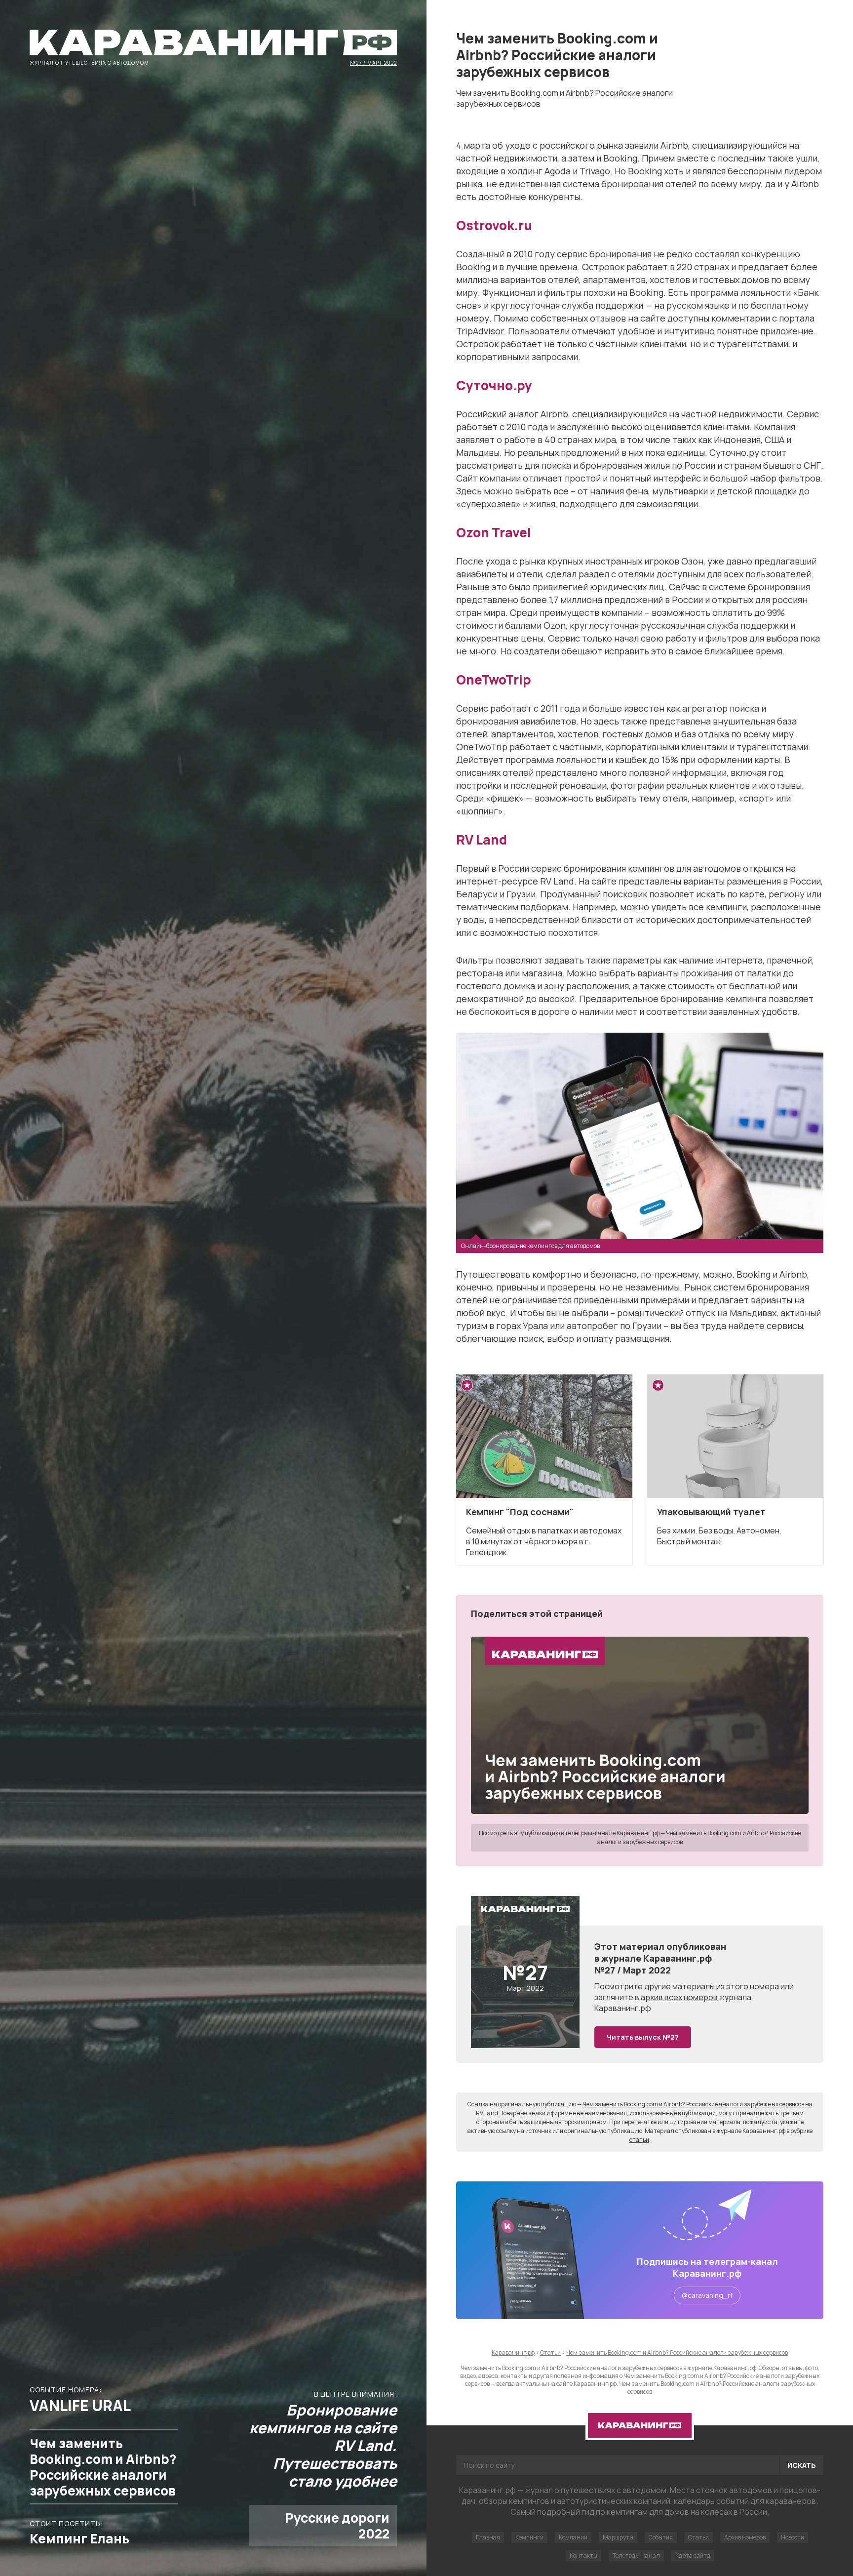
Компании (573, 2537)
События (661, 2537)
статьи (639, 2140)
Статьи (698, 2537)
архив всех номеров (679, 1997)
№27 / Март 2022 (373, 62)
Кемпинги (529, 2537)
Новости (793, 2537)
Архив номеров (745, 2537)
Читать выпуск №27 (643, 2037)
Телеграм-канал (636, 2556)
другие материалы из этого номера (712, 1986)
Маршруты (618, 2537)
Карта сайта (693, 2556)
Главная (488, 2537)
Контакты (583, 2556)
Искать (802, 2465)
